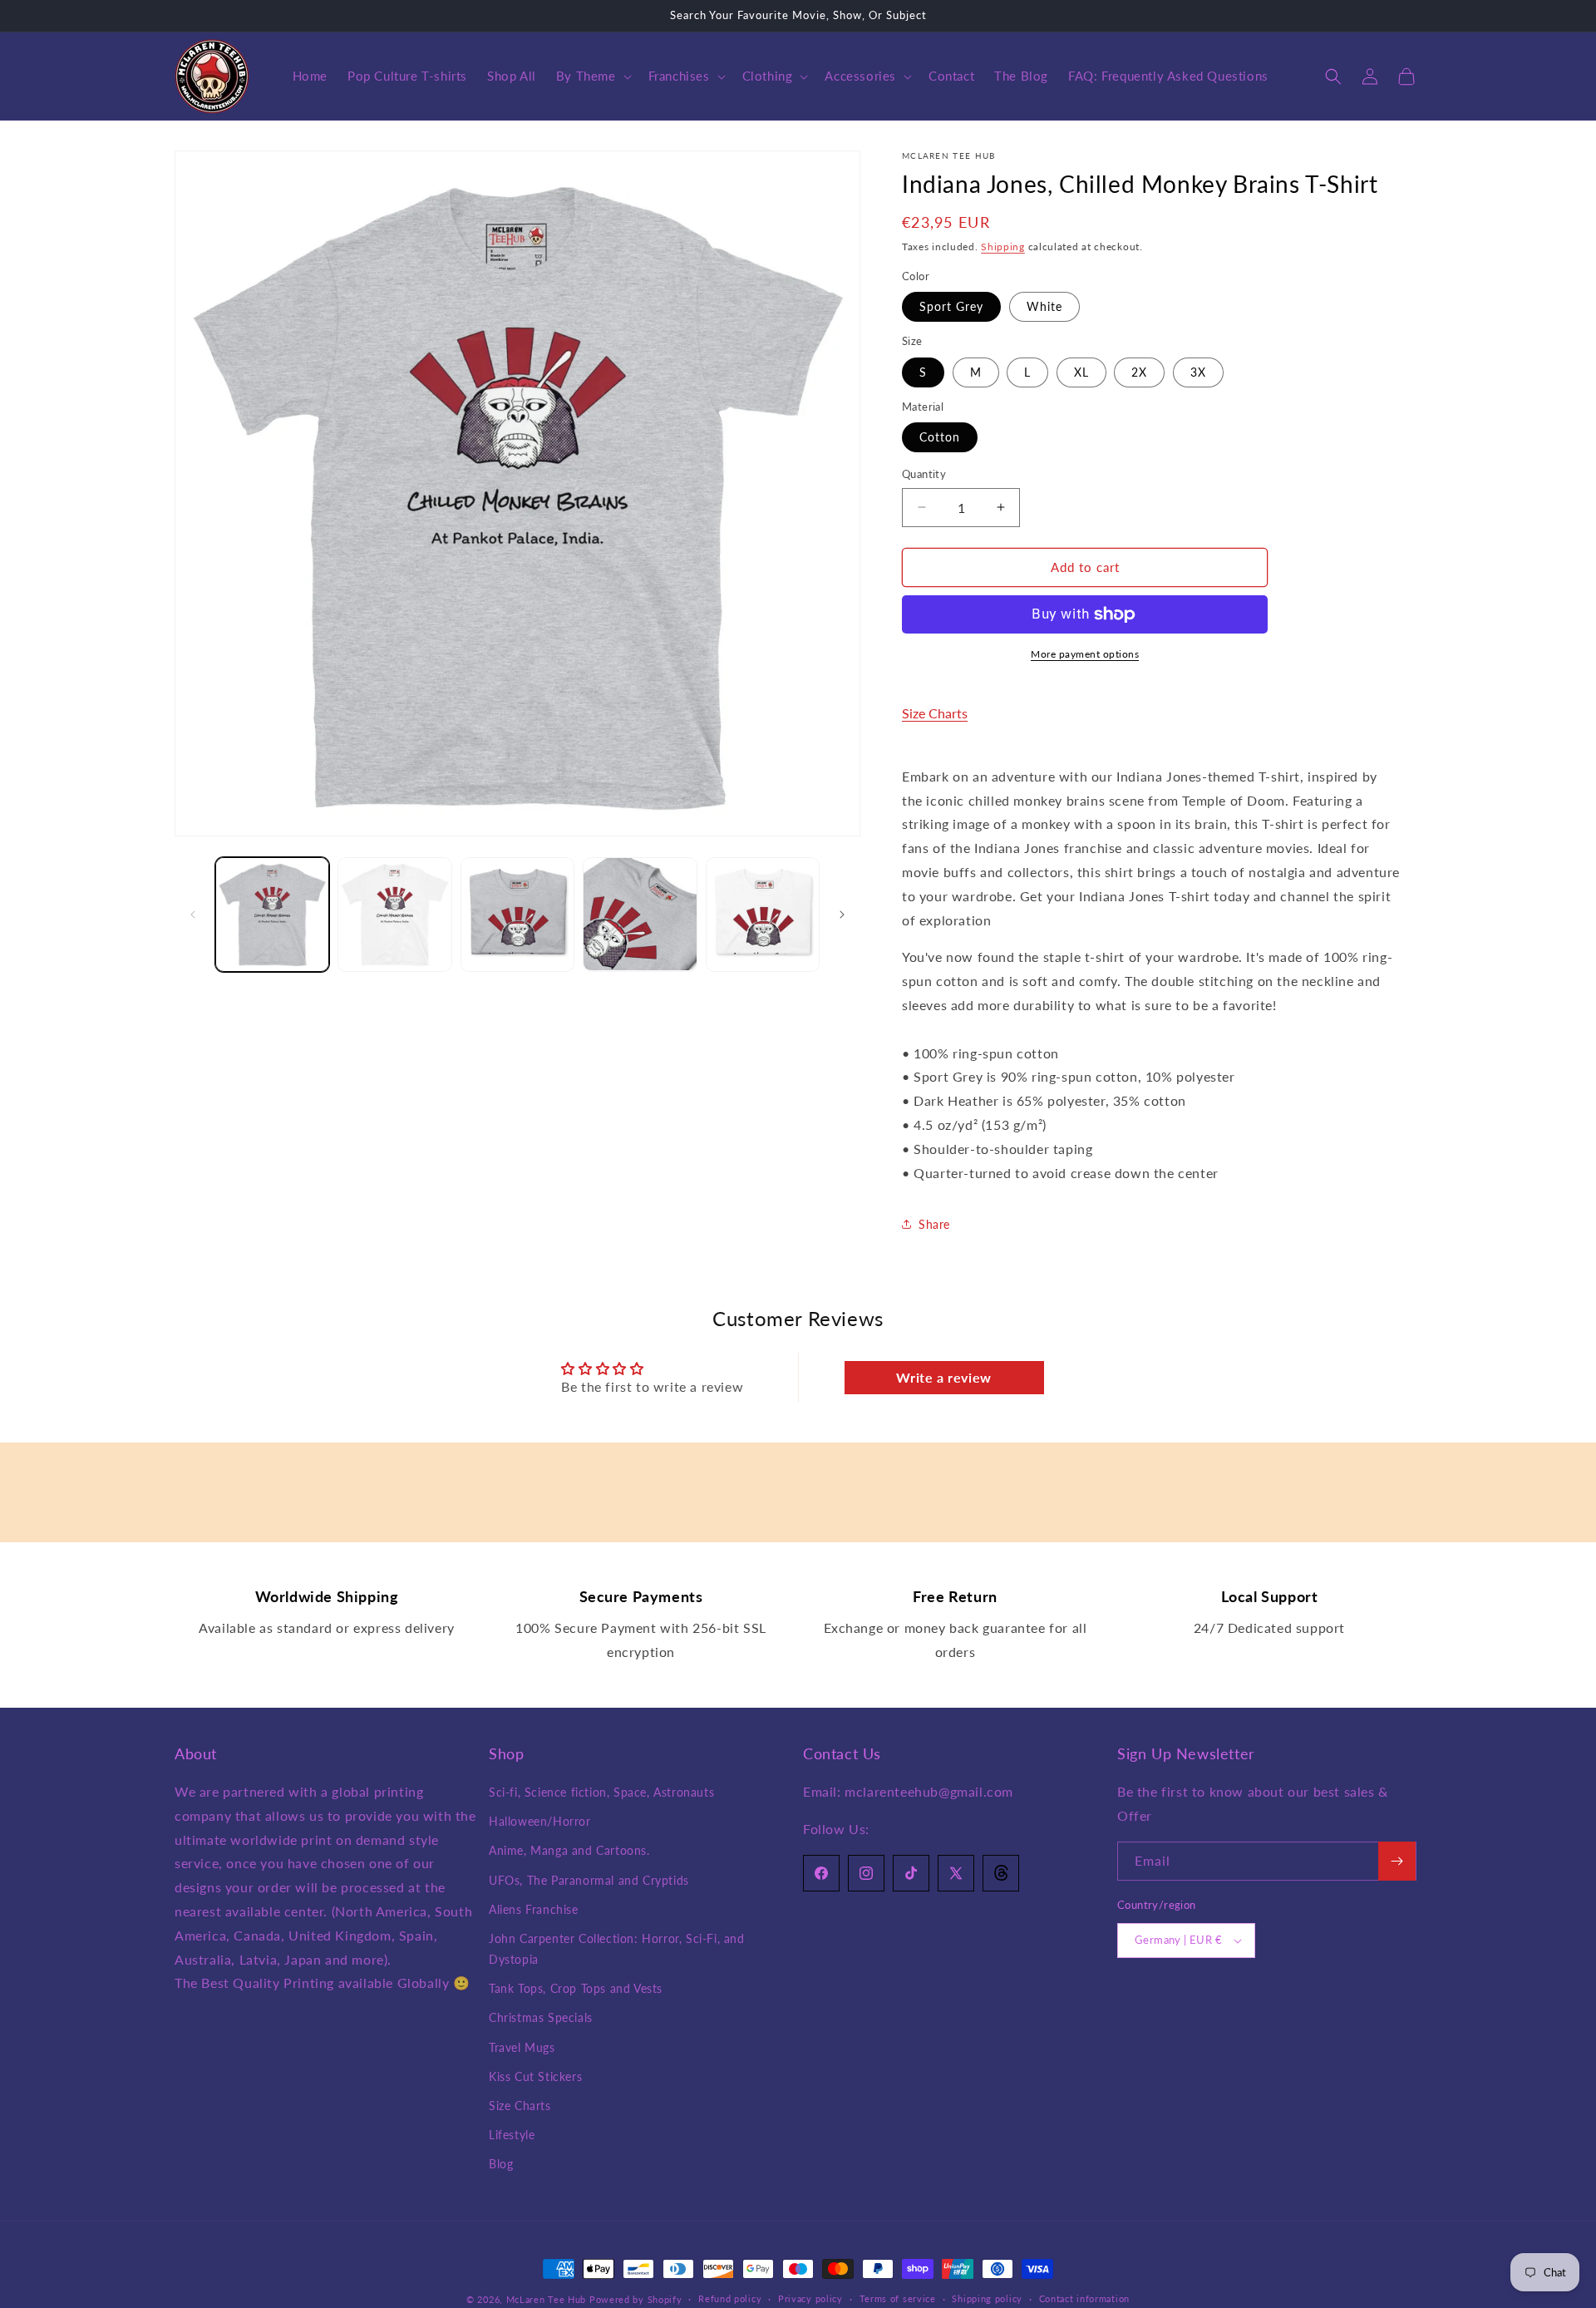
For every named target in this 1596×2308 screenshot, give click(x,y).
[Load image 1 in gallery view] (272, 914)
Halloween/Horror (540, 1821)
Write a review (943, 1377)
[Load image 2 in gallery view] (394, 914)
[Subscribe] (1397, 1861)
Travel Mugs (522, 2047)
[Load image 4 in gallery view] (640, 914)
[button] (592, 76)
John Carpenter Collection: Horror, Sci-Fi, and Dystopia (617, 1949)
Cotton (940, 437)
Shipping (1003, 247)
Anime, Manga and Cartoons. (569, 1850)
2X (1139, 372)
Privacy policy (810, 2298)
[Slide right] (842, 915)
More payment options (1085, 654)
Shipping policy (987, 2298)
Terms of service (898, 2298)
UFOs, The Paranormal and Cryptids (589, 1880)
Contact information (1084, 2298)
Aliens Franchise (534, 1909)
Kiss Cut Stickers (535, 2076)
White (1044, 306)
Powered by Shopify (636, 2299)
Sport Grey (951, 306)
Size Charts (935, 713)
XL (1081, 372)
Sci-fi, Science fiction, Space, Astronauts (601, 1792)
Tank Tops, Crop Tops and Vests (576, 1988)
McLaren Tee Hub (548, 2299)
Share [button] (934, 1224)
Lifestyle (512, 2135)
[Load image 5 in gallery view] (763, 914)
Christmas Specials (541, 2017)
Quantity (924, 474)
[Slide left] (193, 915)
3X (1198, 372)
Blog (501, 2164)
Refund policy (730, 2298)
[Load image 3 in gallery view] (517, 914)
